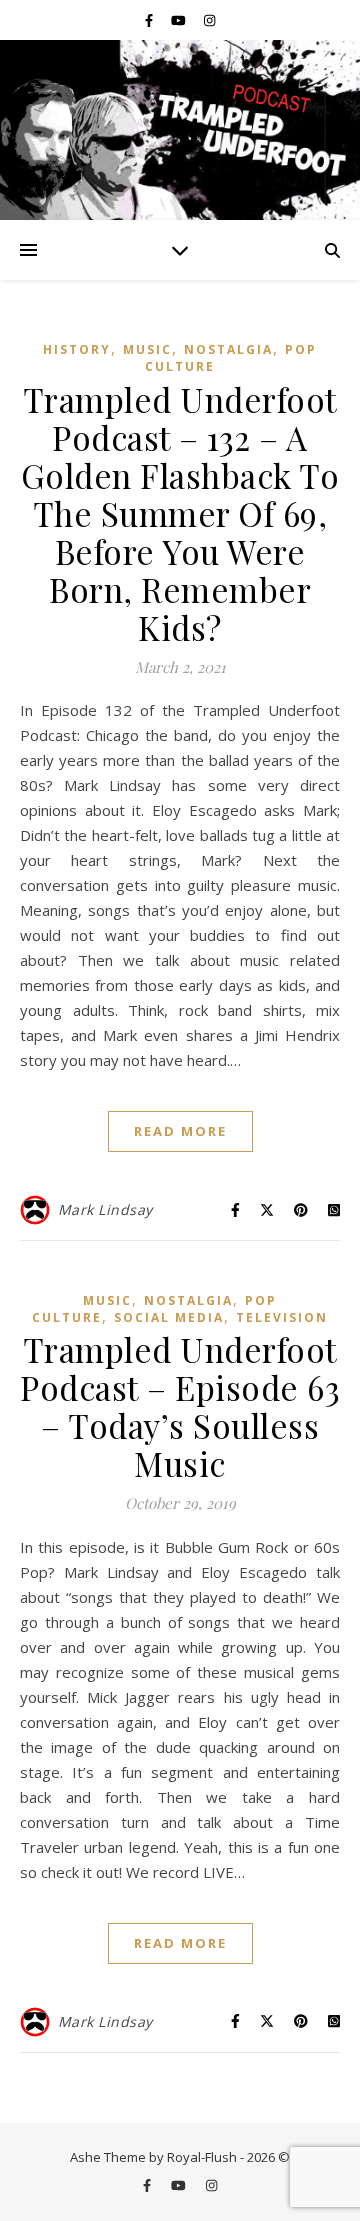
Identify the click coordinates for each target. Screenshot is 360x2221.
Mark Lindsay (105, 1209)
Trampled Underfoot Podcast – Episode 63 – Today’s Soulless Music (180, 1406)
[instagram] (209, 20)
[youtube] (180, 20)
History (77, 349)
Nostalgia (228, 349)
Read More (180, 1131)
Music (147, 349)
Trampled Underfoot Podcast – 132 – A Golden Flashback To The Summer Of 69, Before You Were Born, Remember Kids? (180, 513)
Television (282, 1317)
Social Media (169, 1317)
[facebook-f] (150, 20)
